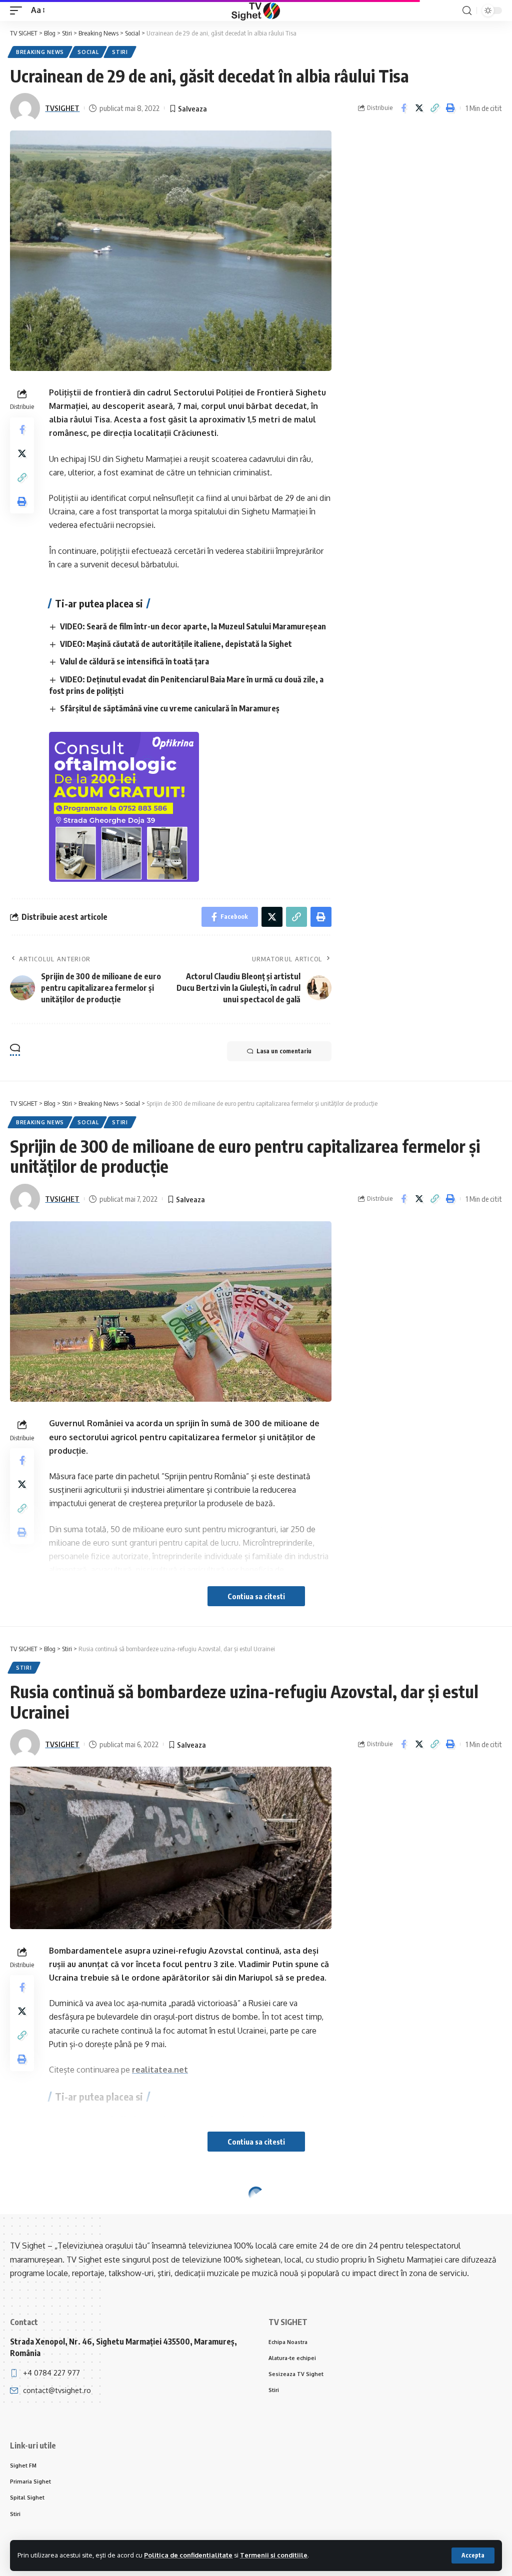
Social (88, 52)
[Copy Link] (434, 108)
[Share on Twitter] (419, 108)
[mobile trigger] (18, 10)
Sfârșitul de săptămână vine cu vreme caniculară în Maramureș (170, 708)
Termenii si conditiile (274, 2555)
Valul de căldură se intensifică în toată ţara (134, 661)
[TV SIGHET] (256, 10)
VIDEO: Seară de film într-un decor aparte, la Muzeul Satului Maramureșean (193, 626)
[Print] (450, 108)
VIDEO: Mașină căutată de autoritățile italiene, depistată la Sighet (176, 644)
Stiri (120, 52)
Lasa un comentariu (284, 1051)
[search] (467, 11)
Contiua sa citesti (256, 1596)
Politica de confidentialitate (188, 2555)
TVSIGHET (62, 108)
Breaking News (40, 52)
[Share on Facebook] (403, 108)
